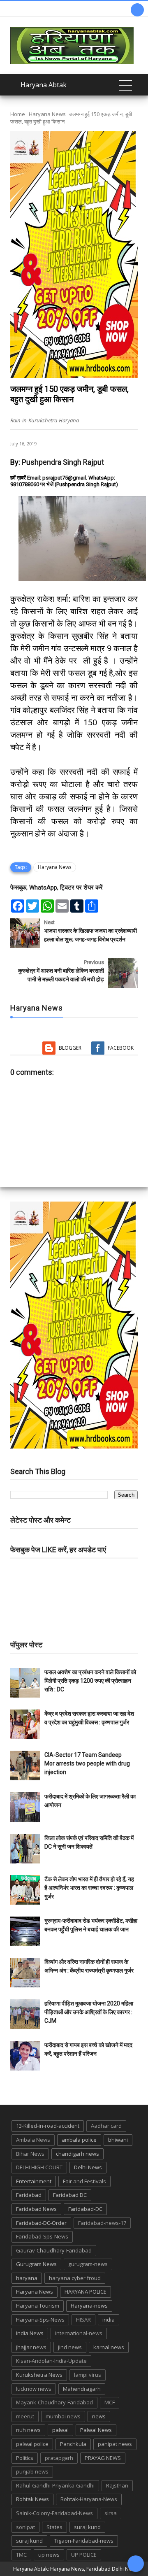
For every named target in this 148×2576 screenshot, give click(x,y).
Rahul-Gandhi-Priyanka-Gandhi (55, 2485)
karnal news (109, 2347)
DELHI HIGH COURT (39, 2167)
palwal (60, 2430)
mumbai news (63, 2416)
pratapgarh (59, 2458)
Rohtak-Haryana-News (89, 2499)
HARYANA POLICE (86, 2292)
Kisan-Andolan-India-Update (51, 2361)
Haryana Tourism (38, 2306)
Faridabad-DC (85, 2209)
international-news (79, 2333)
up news (49, 2555)
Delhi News (88, 2167)
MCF (110, 2402)
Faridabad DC (70, 2195)
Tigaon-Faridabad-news (84, 2541)
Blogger (70, 1048)
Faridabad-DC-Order (41, 2223)
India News (30, 2333)
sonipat (25, 2527)
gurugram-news (88, 2264)
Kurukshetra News (39, 2375)
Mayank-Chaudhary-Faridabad (54, 2402)
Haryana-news (89, 2306)
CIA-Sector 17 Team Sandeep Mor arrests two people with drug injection (87, 1763)
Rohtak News (32, 2499)
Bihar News (30, 2154)
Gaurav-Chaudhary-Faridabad (54, 2250)
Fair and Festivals (84, 2181)
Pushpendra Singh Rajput (63, 462)
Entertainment (34, 2181)
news (99, 2416)
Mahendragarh (82, 2389)
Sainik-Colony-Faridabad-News (54, 2513)
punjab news (32, 2471)
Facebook (121, 1048)
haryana (27, 2278)
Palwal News (96, 2430)
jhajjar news (31, 2347)
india (109, 2320)
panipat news (115, 2444)
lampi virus (88, 2375)
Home (18, 114)
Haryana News (47, 114)
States (54, 2527)
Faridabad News (36, 2209)
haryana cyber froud (75, 2278)
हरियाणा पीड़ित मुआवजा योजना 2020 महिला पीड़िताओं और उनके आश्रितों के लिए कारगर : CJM (89, 2012)
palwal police (32, 2444)
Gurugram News (36, 2264)
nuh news (28, 2430)
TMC (21, 2555)
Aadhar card (106, 2126)
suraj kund (87, 2527)
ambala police (79, 2140)
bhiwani (118, 2140)
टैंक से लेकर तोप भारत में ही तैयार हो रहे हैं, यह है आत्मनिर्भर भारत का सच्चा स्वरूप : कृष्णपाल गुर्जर (89, 1888)
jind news (70, 2347)
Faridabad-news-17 (102, 2223)
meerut (25, 2416)
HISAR (83, 2320)
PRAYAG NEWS (103, 2458)
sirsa (111, 2513)
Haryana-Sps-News (40, 2320)
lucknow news (34, 2389)
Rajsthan (117, 2485)
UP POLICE (84, 2555)
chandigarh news (77, 2154)
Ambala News (33, 2140)
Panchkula (73, 2444)
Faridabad (29, 2195)
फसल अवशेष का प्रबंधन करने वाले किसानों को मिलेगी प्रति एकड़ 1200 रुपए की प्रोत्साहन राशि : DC (90, 1681)
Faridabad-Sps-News (42, 2236)
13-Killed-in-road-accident (48, 2126)
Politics (25, 2458)
